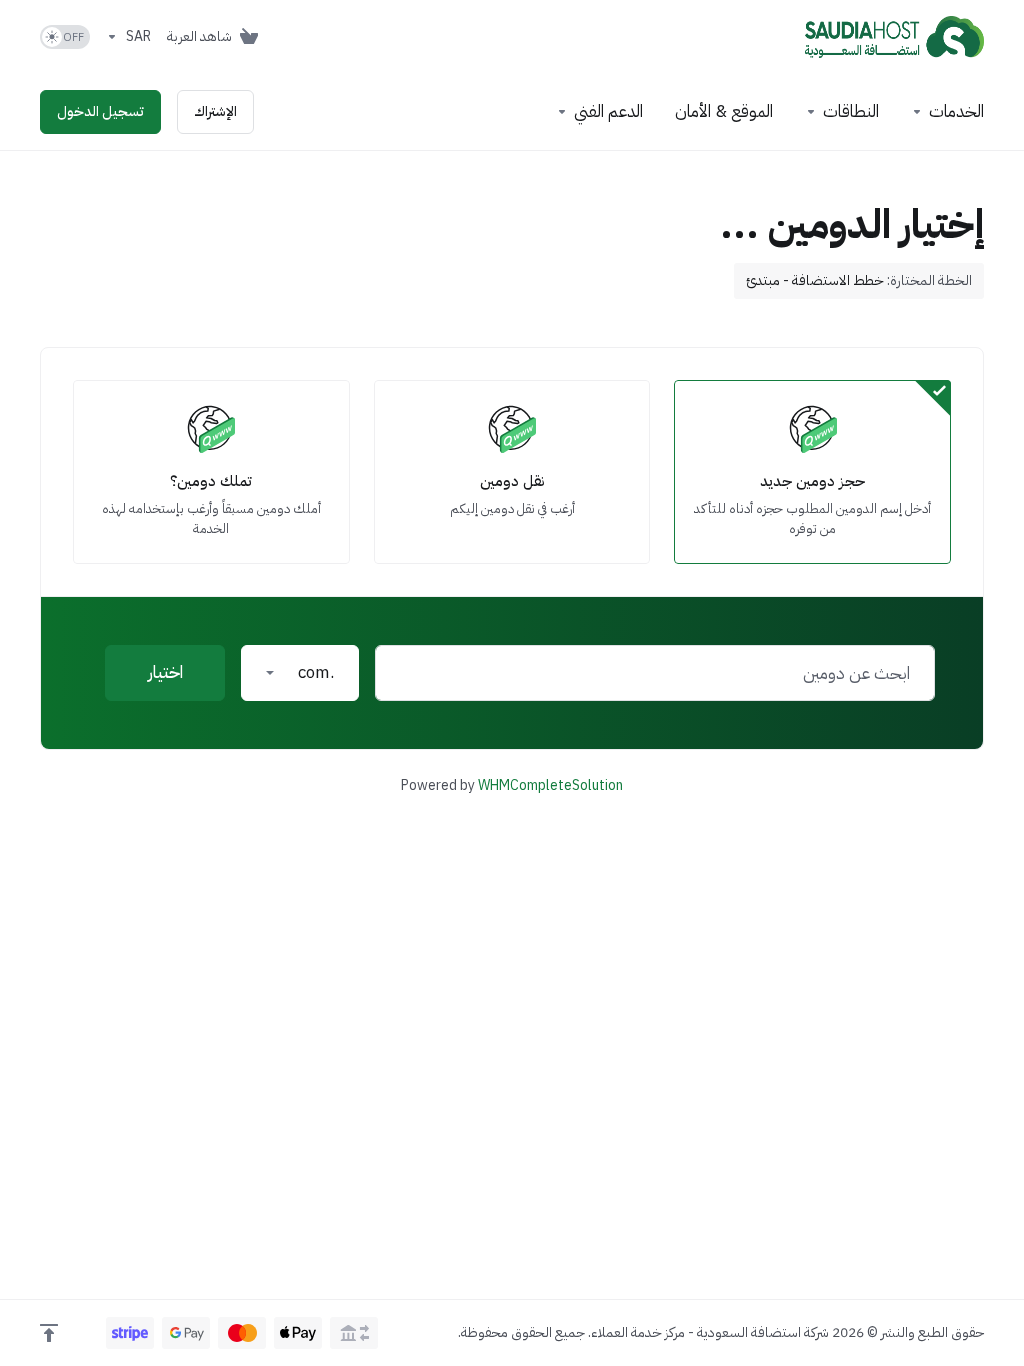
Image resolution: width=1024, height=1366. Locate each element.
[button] (300, 673)
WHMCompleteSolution (550, 785)
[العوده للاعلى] (49, 1333)
